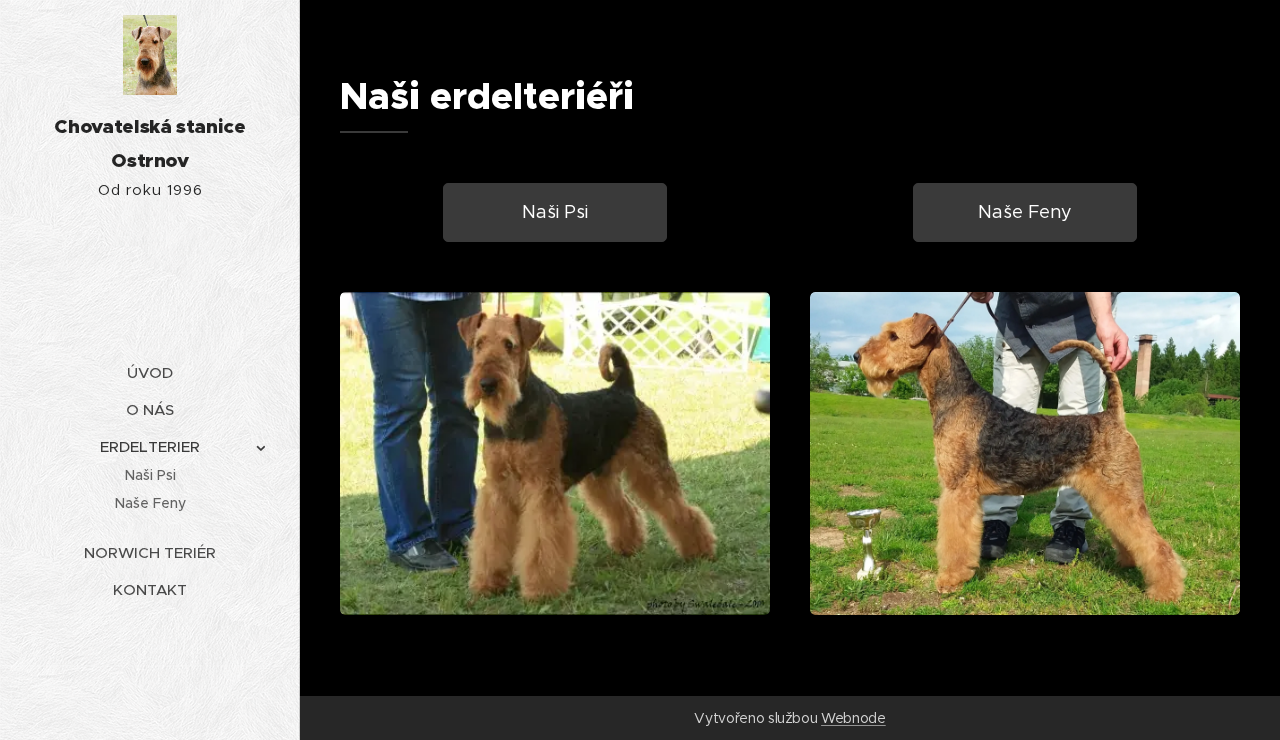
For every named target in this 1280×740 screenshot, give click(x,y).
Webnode (853, 718)
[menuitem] (150, 372)
